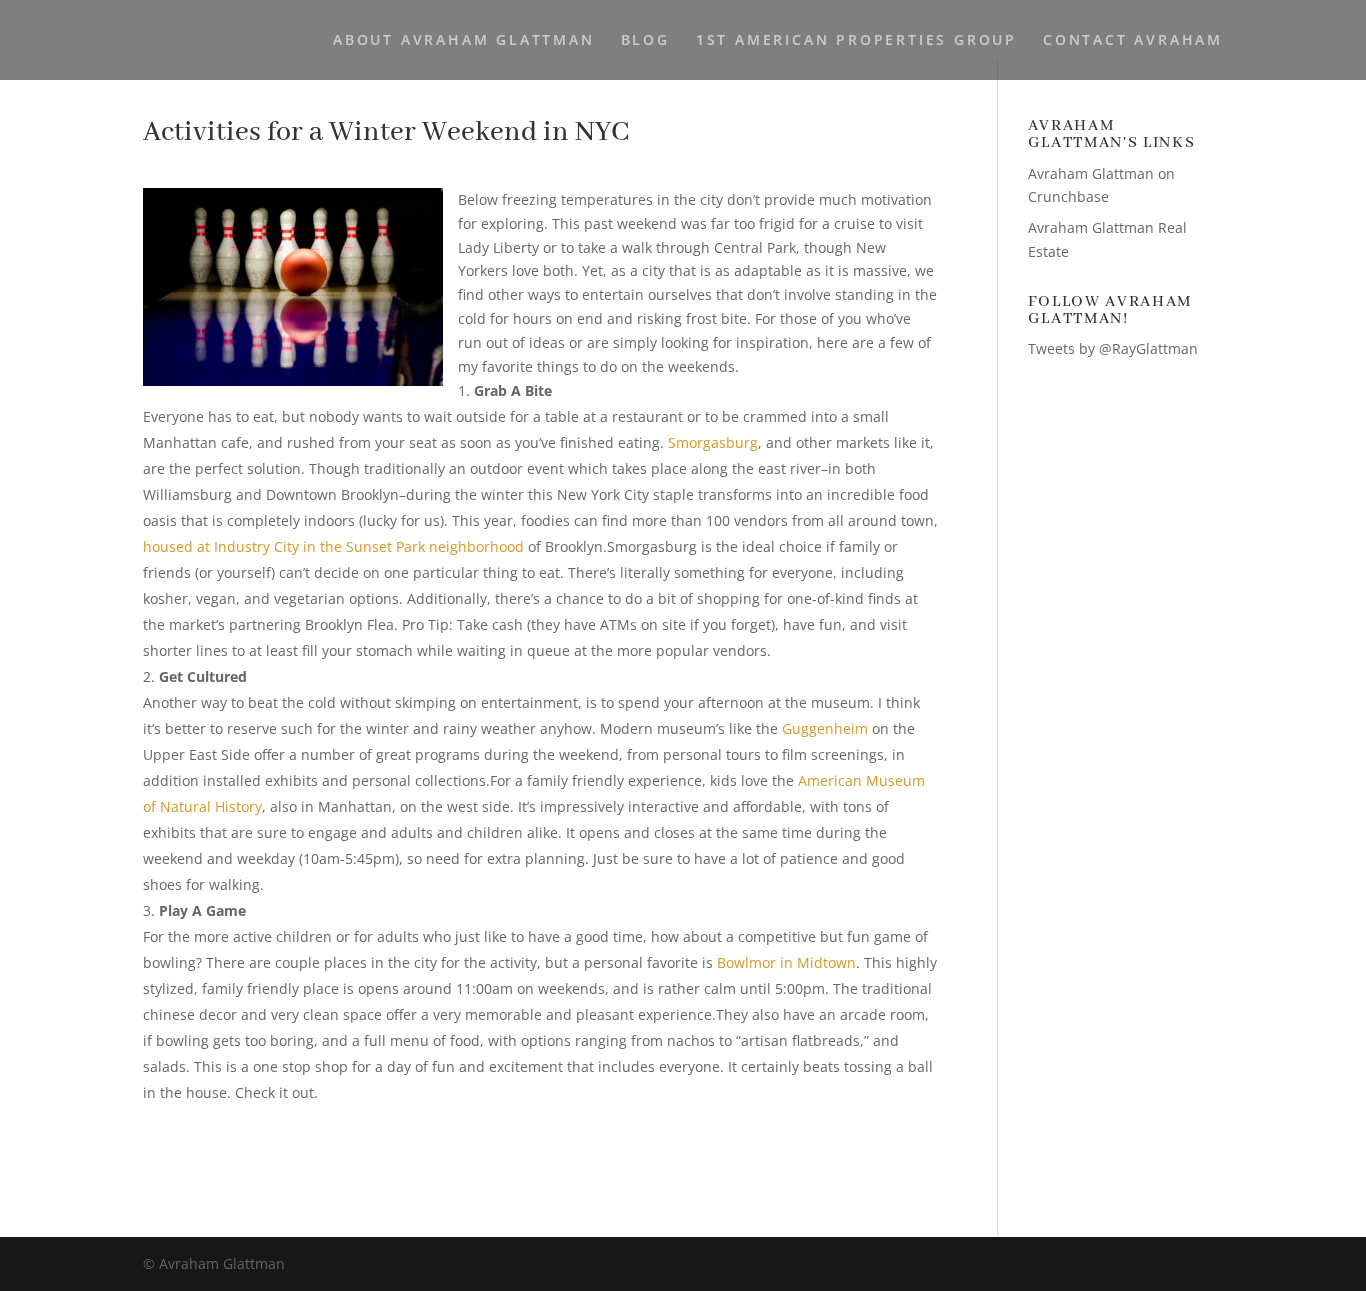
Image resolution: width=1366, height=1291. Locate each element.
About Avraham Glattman (464, 41)
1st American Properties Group (856, 41)
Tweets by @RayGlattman (1113, 348)
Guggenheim (825, 728)
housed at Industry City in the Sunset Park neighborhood (333, 546)
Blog (645, 41)
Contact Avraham (1133, 41)
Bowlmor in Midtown (786, 962)
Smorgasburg (713, 442)
